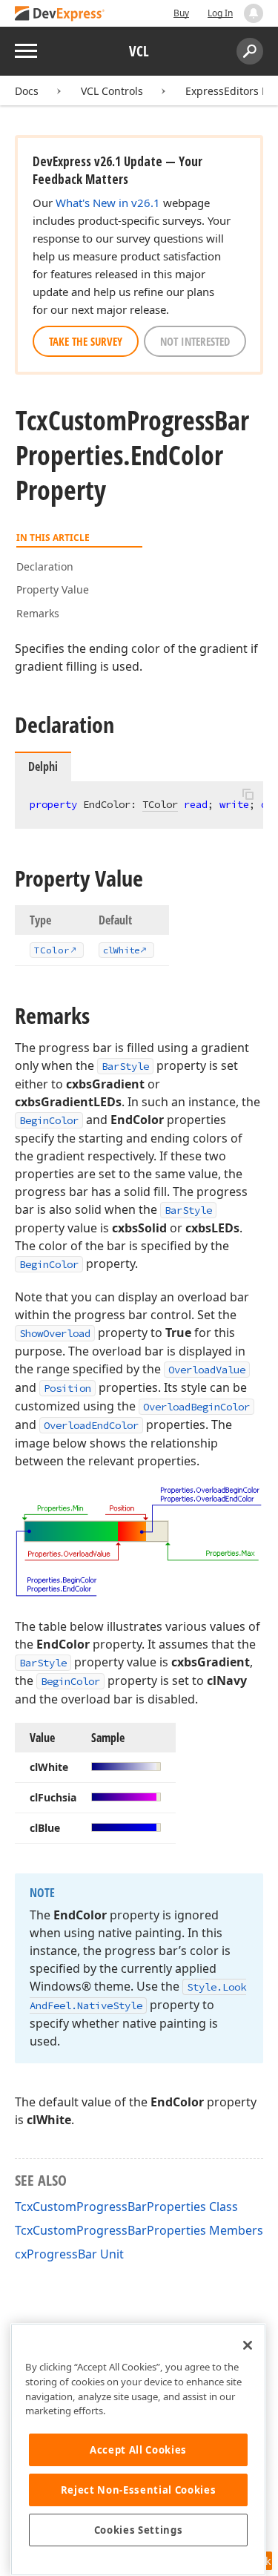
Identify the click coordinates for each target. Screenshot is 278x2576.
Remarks (38, 613)
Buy (181, 13)
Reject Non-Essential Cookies (138, 2490)
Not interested (195, 341)
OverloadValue (207, 1370)
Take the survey (86, 341)
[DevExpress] (60, 14)
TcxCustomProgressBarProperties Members (139, 2230)
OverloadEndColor (91, 1425)
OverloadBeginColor (196, 1407)
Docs (27, 91)
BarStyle (125, 1066)
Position (67, 1388)
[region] (138, 2449)
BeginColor (49, 1120)
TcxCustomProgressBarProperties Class (126, 2207)
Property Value (53, 589)
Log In (220, 13)
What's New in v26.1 (108, 203)
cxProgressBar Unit (69, 2254)
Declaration (45, 566)
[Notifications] (254, 13)
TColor (160, 804)
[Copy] (248, 794)
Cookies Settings (139, 2530)
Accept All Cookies (138, 2450)
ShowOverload (55, 1333)
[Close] (248, 2345)
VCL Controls (112, 91)
